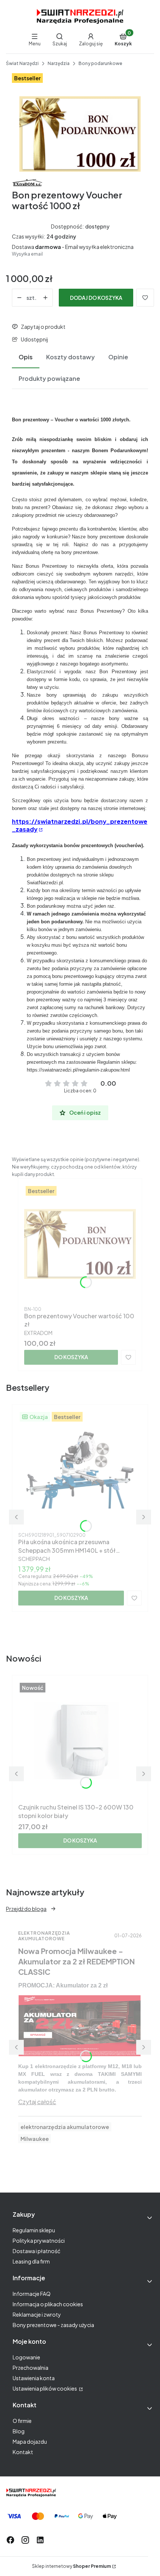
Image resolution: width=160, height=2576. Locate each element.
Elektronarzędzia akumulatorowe (44, 1936)
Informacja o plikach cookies (48, 2304)
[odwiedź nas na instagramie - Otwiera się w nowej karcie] (25, 2540)
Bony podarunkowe (100, 63)
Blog (19, 2431)
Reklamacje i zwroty (37, 2314)
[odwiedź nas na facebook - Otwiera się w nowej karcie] (10, 2540)
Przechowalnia (31, 2368)
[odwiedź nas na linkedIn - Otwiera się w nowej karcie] (40, 2540)
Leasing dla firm (31, 2261)
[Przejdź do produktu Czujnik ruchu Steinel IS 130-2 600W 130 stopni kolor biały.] (80, 1741)
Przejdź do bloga (26, 1909)
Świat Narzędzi (22, 63)
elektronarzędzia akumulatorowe (65, 2127)
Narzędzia (59, 63)
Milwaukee (35, 2139)
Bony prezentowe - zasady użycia (53, 2325)
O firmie (22, 2421)
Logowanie (26, 2357)
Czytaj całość (37, 2102)
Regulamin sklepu (34, 2230)
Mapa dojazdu (30, 2441)
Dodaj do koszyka (96, 298)
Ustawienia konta (34, 2378)
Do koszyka (71, 1357)
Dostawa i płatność (36, 2251)
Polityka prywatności (39, 2240)
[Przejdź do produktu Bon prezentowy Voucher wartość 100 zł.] (80, 1244)
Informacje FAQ (32, 2294)
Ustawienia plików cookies (45, 2388)
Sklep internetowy (71, 2566)
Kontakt (23, 2452)
